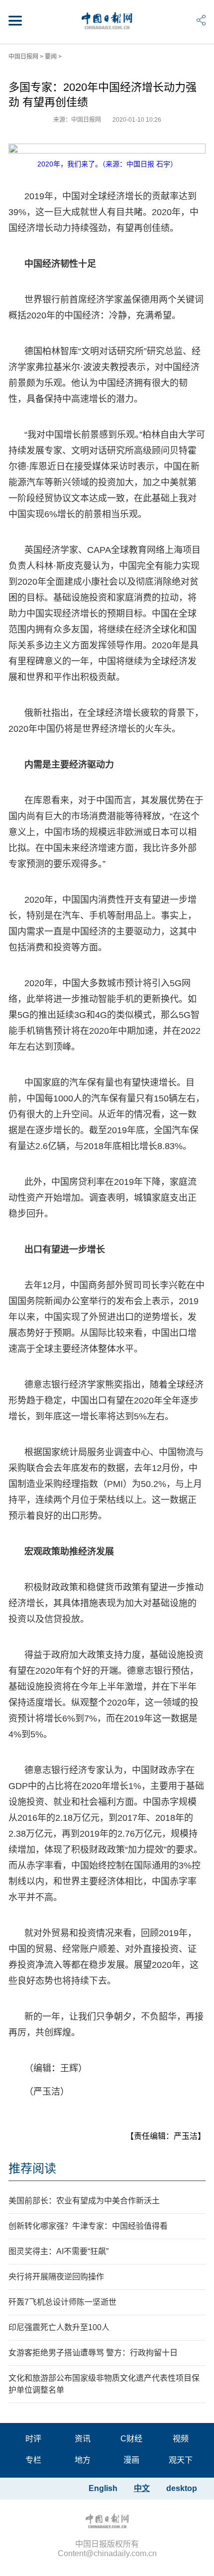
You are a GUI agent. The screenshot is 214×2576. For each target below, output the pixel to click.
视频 (181, 2439)
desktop (182, 2488)
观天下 (181, 2460)
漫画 (131, 2460)
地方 (83, 2460)
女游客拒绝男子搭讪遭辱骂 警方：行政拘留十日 (93, 2353)
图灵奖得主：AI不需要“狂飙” (58, 2251)
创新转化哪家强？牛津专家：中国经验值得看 (88, 2226)
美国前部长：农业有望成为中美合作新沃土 (84, 2201)
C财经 (131, 2439)
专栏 (33, 2460)
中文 (142, 2488)
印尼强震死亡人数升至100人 (59, 2327)
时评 (33, 2439)
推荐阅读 (32, 2168)
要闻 (51, 57)
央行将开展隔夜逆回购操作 (56, 2277)
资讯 (83, 2439)
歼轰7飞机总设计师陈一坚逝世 (62, 2302)
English (103, 2488)
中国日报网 (23, 57)
